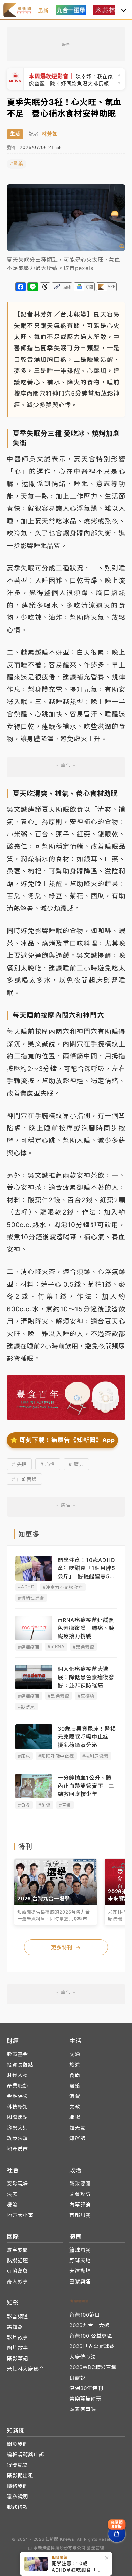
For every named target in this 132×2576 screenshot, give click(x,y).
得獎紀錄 (17, 2465)
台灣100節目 (85, 2315)
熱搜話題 (17, 2261)
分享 (21, 287)
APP (112, 286)
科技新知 (17, 2107)
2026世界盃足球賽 (92, 2346)
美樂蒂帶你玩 (85, 2399)
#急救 (24, 1805)
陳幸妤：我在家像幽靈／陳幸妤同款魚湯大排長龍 (71, 79)
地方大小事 (20, 2215)
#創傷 (44, 1805)
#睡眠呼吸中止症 (56, 1756)
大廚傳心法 (83, 2357)
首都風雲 (80, 2215)
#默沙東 (26, 1707)
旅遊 (75, 2065)
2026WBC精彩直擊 (93, 2367)
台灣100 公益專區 (91, 2336)
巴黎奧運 (80, 2282)
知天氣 (77, 2128)
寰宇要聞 (17, 2250)
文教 (75, 2107)
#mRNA (56, 1646)
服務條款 (17, 2507)
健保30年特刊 (86, 2388)
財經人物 (17, 2075)
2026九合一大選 (89, 2325)
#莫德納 (86, 1696)
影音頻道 (17, 2316)
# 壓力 (76, 1464)
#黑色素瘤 (84, 1647)
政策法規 (17, 2138)
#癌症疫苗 (29, 1647)
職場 (75, 2117)
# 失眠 (19, 1464)
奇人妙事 (17, 2282)
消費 (75, 2096)
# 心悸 (48, 1464)
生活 (15, 134)
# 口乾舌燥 (24, 1479)
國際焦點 (17, 2117)
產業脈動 (17, 2086)
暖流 (12, 2205)
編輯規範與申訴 (26, 2455)
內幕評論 (80, 2205)
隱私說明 (17, 2497)
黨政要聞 (80, 2184)
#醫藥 (17, 164)
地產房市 (17, 2149)
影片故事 (17, 2337)
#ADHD (26, 1587)
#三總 (65, 1805)
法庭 (12, 2194)
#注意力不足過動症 (63, 1587)
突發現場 (17, 2184)
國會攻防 (80, 2194)
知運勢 (77, 2138)
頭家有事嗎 (83, 2409)
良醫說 (77, 2378)
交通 (75, 2054)
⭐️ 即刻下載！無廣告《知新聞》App (62, 1440)
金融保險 (17, 2096)
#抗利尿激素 (95, 1756)
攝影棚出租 (20, 2476)
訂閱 (89, 287)
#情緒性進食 (31, 1598)
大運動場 (80, 2271)
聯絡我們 (17, 2486)
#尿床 (24, 1756)
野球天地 (80, 2261)
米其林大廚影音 (26, 2369)
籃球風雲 (80, 2250)
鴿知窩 (15, 2327)
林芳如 (50, 134)
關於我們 (17, 2444)
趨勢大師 (17, 2128)
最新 (43, 11)
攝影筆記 (17, 2358)
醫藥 (75, 2086)
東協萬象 (17, 2271)
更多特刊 (66, 1948)
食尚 (75, 2075)
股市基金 (17, 2054)
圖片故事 (17, 2348)
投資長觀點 (20, 2065)
